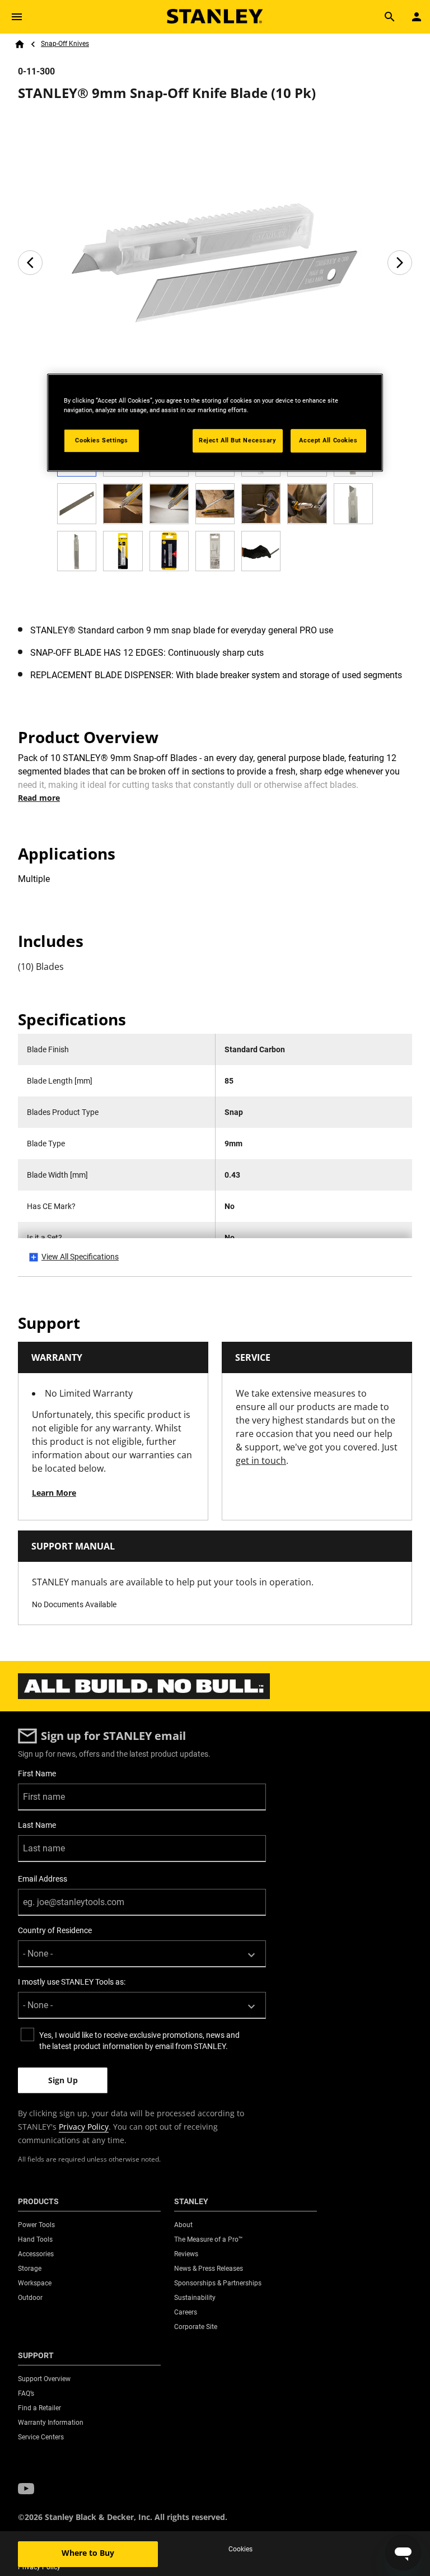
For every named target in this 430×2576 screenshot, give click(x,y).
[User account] (417, 17)
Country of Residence (55, 1930)
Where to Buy (88, 2553)
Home (20, 44)
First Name (37, 1774)
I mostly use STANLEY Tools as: (72, 1982)
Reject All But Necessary (238, 440)
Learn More (54, 1493)
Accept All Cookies (328, 440)
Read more (39, 798)
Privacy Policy (84, 2127)
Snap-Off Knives (65, 44)
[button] (26, 2489)
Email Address (43, 1879)
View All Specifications (80, 1257)
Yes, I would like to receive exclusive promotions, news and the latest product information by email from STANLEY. (139, 2041)
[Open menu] (17, 17)
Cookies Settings (101, 440)
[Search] (390, 17)
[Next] (400, 263)
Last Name (37, 1825)
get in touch (261, 1460)
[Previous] (30, 263)
